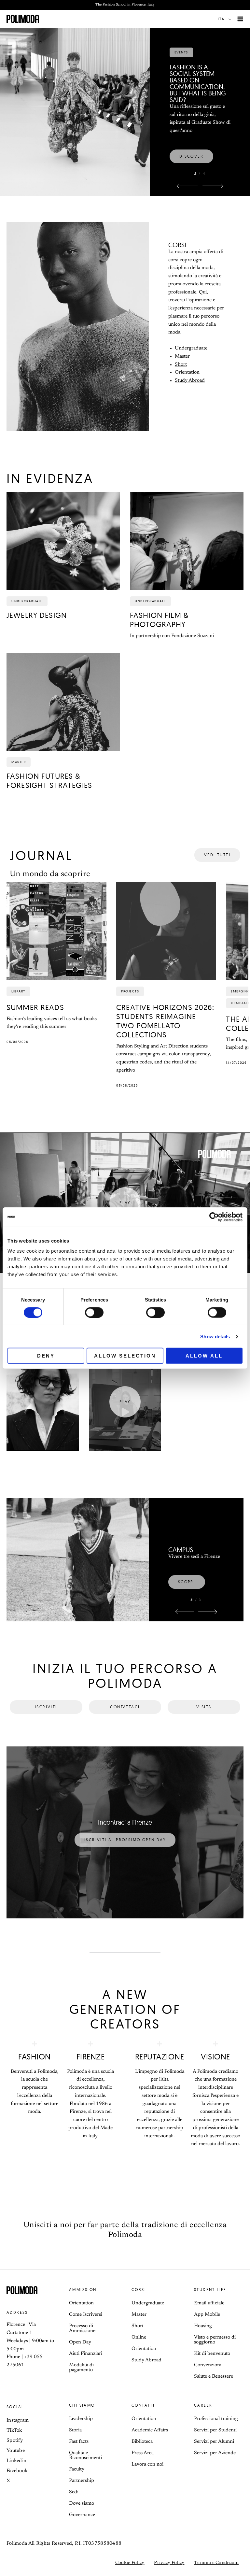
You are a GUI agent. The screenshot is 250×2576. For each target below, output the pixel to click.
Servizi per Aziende (215, 2453)
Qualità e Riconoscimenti (85, 2455)
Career (203, 2405)
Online (139, 2337)
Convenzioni (208, 2365)
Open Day (80, 2342)
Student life (210, 2290)
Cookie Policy (130, 2563)
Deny (46, 1356)
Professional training (216, 2419)
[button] (226, 19)
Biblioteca (142, 2442)
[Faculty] (78, 1560)
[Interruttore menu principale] (240, 19)
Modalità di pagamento (81, 2368)
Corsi (139, 2290)
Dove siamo (82, 2504)
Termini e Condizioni (216, 2563)
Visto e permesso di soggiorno (215, 2340)
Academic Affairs (150, 2430)
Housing (203, 2326)
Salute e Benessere (214, 2377)
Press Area (143, 2453)
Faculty (77, 2469)
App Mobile (207, 2315)
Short (181, 365)
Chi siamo (82, 2405)
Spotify (15, 2441)
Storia (75, 2430)
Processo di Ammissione (82, 2328)
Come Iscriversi (86, 2315)
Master (182, 356)
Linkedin (16, 2461)
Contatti (143, 2405)
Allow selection (125, 1356)
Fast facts (79, 2442)
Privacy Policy (169, 2563)
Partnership (82, 2481)
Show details (215, 1336)
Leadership (81, 2419)
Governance (82, 2515)
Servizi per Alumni (214, 2442)
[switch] (94, 1312)
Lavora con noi (147, 2464)
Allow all (204, 1356)
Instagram (18, 2420)
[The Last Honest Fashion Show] (75, 93)
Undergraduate (191, 348)
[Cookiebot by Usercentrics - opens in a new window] (214, 1217)
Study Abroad (190, 381)
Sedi (74, 2492)
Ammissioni (84, 2290)
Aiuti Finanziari (86, 2354)
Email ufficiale (209, 2303)
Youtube (16, 2451)
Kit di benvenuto (212, 2354)
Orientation (187, 372)
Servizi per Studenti (215, 2430)
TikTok (14, 2431)
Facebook (17, 2471)
